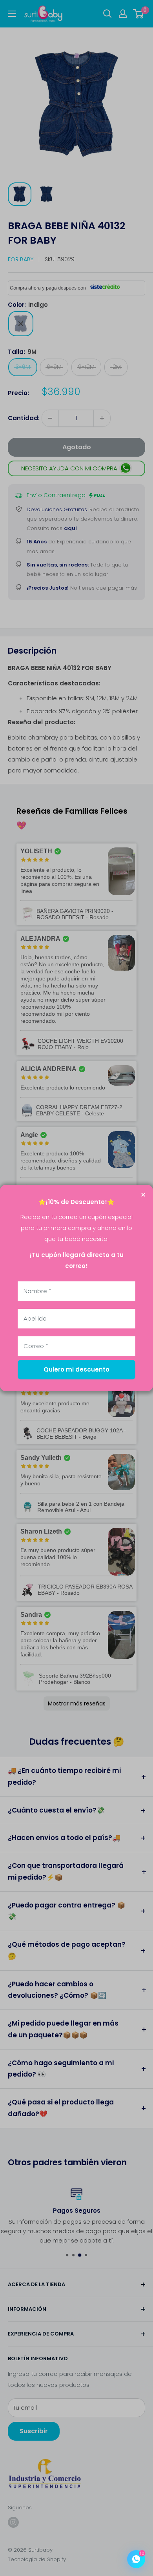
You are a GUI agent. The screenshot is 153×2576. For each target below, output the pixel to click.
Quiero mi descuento (76, 1369)
